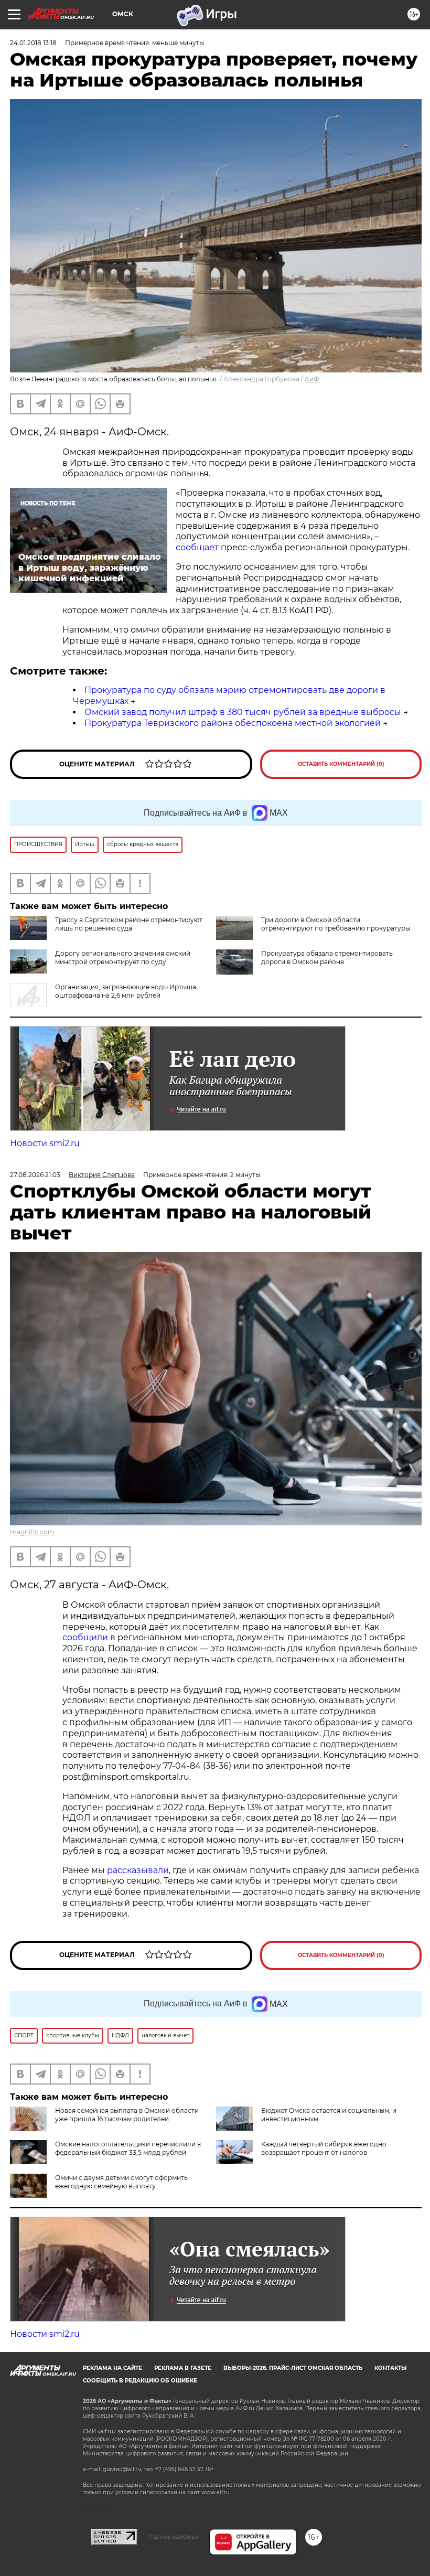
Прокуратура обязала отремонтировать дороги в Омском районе (327, 958)
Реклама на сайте (112, 2368)
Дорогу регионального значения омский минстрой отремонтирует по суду (123, 958)
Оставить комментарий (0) (341, 764)
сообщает (197, 547)
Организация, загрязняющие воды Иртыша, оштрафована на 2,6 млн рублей (126, 991)
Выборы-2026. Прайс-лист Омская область (293, 2368)
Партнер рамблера (173, 2537)
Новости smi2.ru (45, 1143)
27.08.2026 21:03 (35, 1175)
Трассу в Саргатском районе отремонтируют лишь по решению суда (129, 924)
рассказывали (138, 1870)
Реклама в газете (183, 2368)
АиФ (312, 379)
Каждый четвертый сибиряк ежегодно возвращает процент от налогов (324, 2148)
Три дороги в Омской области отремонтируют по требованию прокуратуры (336, 924)
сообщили (85, 1637)
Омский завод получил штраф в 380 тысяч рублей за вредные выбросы (243, 712)
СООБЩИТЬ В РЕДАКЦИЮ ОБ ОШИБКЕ (140, 2381)
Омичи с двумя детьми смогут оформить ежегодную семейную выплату (121, 2182)
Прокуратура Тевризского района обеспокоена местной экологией (233, 723)
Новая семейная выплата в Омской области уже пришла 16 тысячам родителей (127, 2115)
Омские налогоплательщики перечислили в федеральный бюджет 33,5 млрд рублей (128, 2148)
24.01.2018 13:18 (33, 43)
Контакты (390, 2368)
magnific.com (32, 1532)
